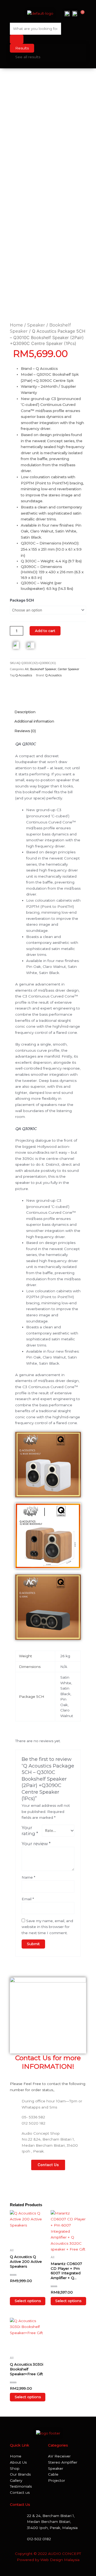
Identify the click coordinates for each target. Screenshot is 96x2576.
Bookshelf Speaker (43, 669)
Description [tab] (25, 712)
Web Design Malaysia (60, 2560)
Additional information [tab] (34, 721)
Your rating (30, 1831)
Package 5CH (22, 600)
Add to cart (45, 631)
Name (28, 1877)
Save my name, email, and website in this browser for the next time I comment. (47, 1927)
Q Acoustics (53, 675)
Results (22, 48)
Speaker (36, 325)
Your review (36, 1844)
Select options (28, 2301)
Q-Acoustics (24, 675)
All (27, 669)
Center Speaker (69, 669)
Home (16, 325)
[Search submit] (17, 39)
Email (28, 1899)
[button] (14, 13)
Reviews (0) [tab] (25, 731)
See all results (28, 57)
